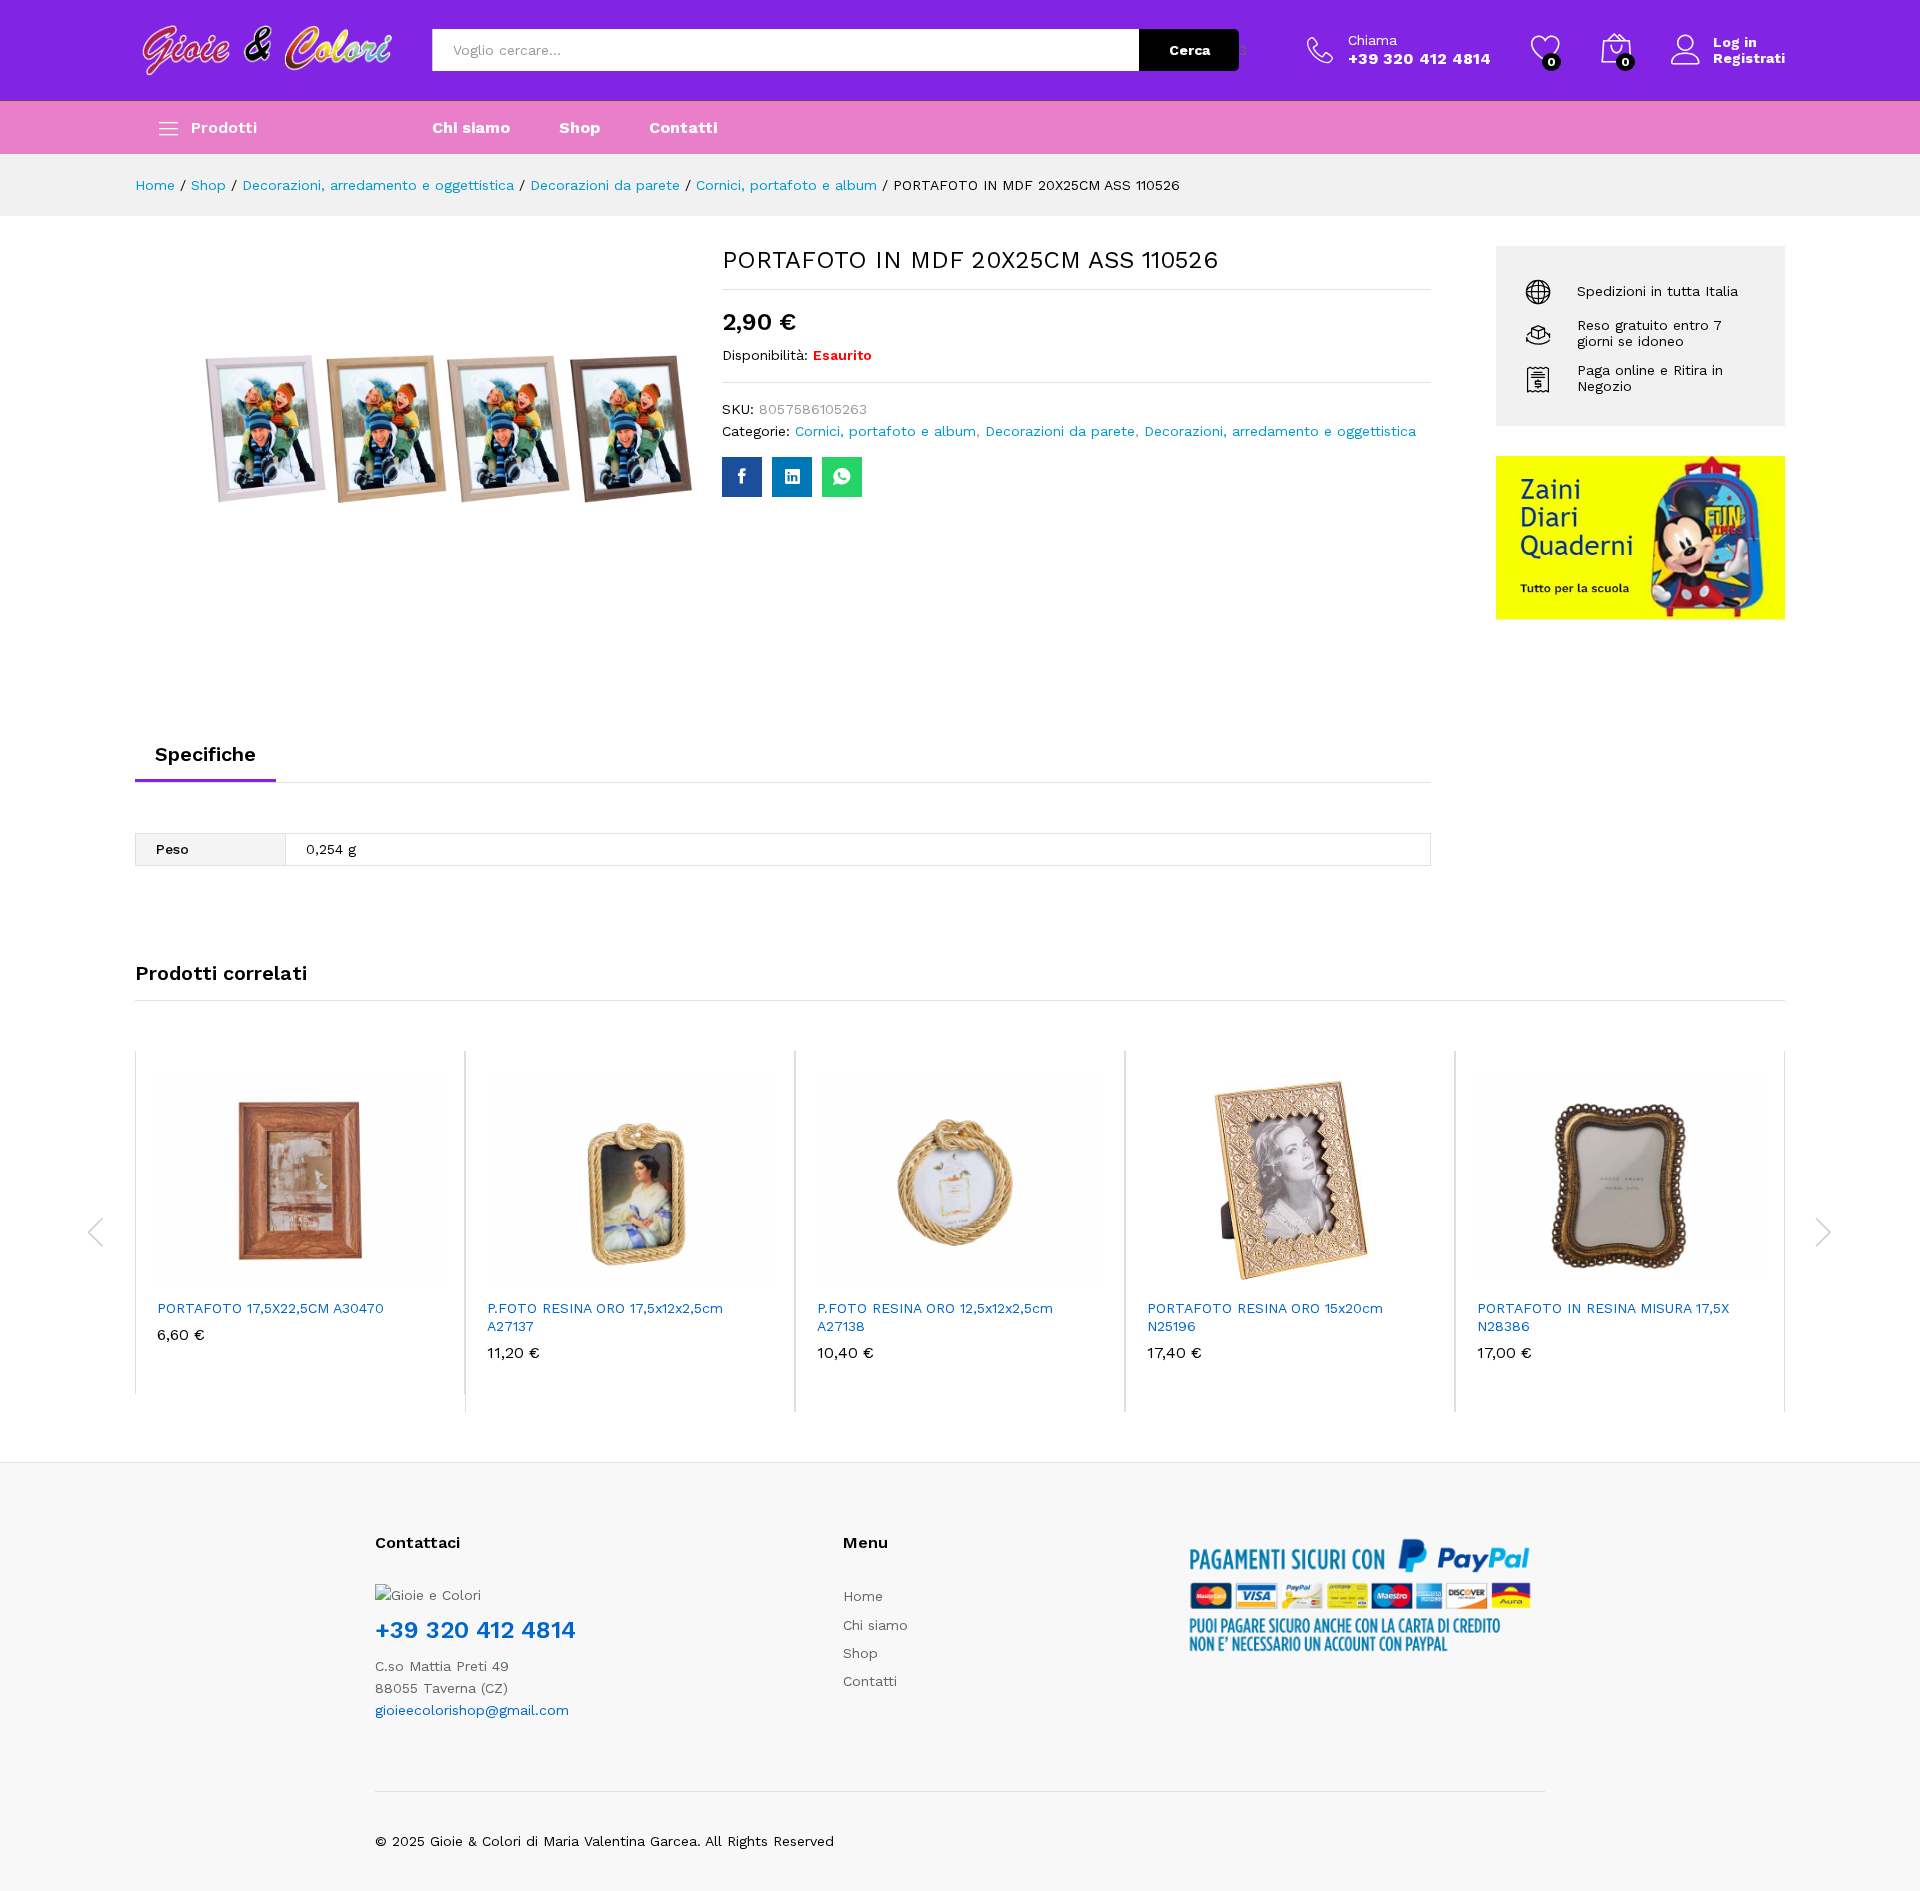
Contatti (683, 128)
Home (863, 1596)
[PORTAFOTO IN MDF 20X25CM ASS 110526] (742, 477)
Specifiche (205, 754)
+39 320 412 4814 (475, 1630)
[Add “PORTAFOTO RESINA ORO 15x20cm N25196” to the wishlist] (1308, 1265)
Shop (579, 128)
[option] (300, 1222)
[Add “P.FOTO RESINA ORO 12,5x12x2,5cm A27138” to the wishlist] (978, 1265)
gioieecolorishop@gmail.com (472, 1710)
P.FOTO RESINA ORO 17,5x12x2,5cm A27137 (605, 1317)
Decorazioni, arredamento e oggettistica (1280, 431)
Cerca (1189, 50)
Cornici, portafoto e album (885, 431)
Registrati (1749, 58)
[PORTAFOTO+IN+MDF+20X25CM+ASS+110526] (792, 477)
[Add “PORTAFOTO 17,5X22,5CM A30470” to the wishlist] (318, 1265)
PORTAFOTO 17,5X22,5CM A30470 (270, 1308)
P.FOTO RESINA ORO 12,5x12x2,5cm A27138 (935, 1317)
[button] (226, 1265)
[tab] (205, 763)
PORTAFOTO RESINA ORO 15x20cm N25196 (1265, 1317)
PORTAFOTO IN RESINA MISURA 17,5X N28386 (1603, 1317)
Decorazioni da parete (1060, 431)
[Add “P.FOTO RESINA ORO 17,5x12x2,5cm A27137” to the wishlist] (648, 1265)
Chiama (1372, 40)
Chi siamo (471, 128)
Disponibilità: (765, 355)
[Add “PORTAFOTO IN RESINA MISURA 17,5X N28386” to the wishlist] (1638, 1265)
